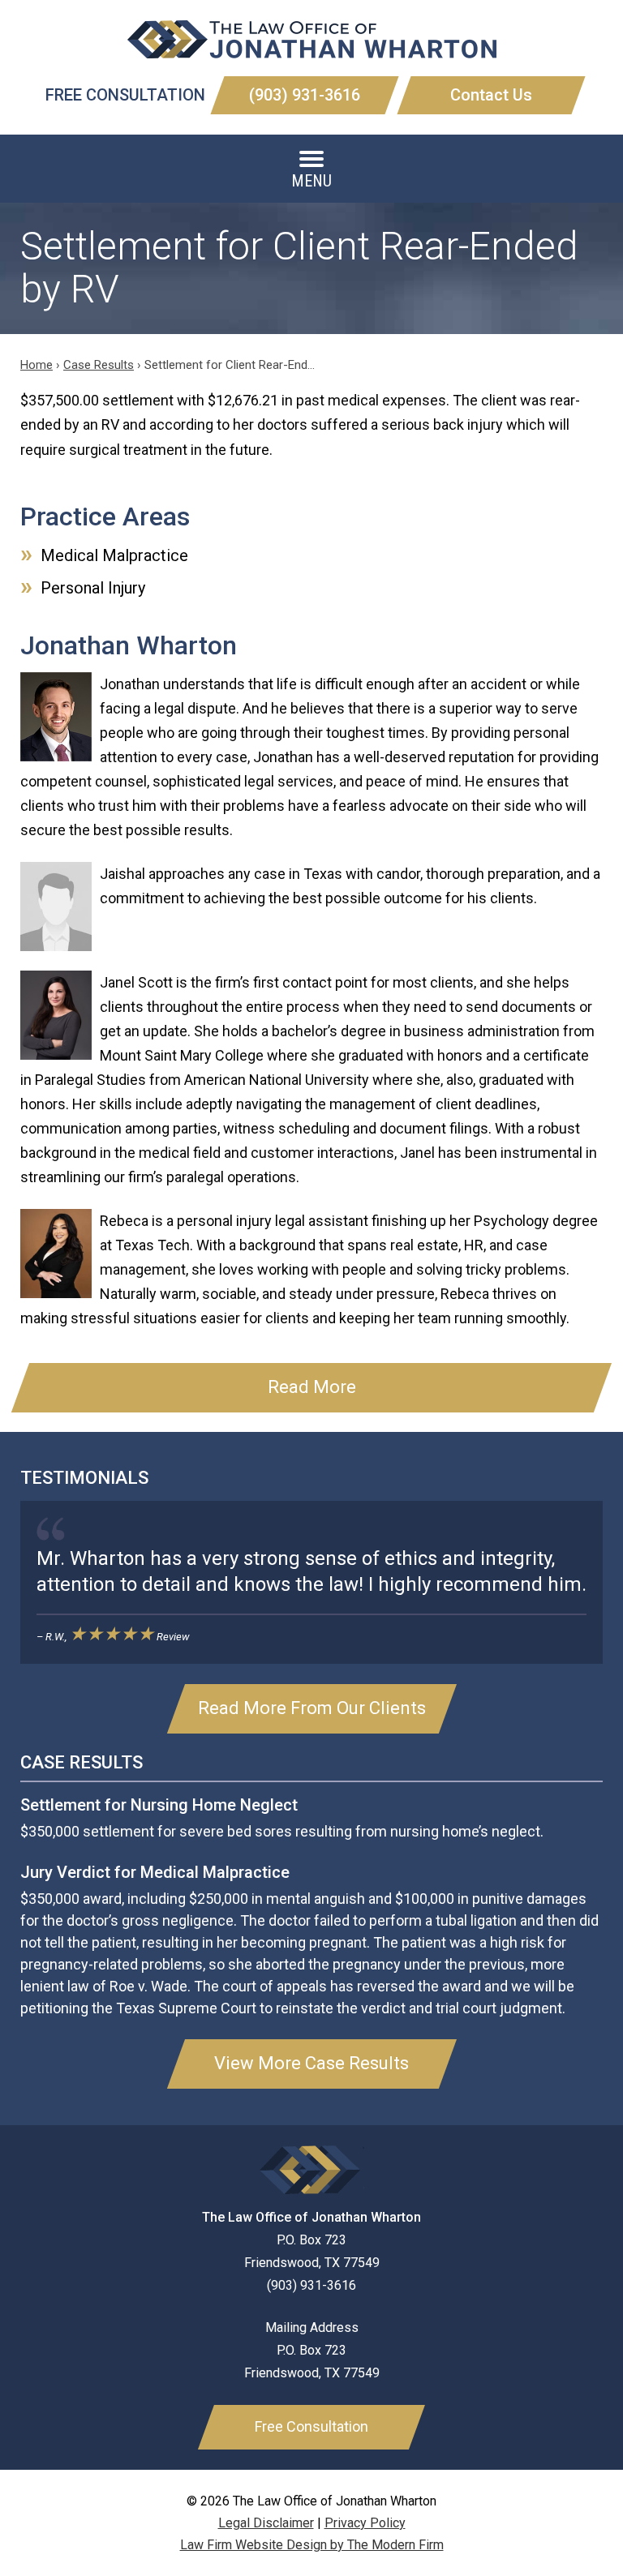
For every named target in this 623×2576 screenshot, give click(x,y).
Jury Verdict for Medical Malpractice (155, 1872)
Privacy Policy (365, 2523)
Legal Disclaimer (266, 2523)
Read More (312, 1387)
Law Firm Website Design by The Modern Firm (312, 2545)
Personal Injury (93, 588)
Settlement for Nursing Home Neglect (159, 1805)
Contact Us (491, 95)
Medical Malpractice (114, 555)
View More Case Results (311, 2063)
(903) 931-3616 (305, 95)
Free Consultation (311, 2426)
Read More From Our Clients (312, 1708)
